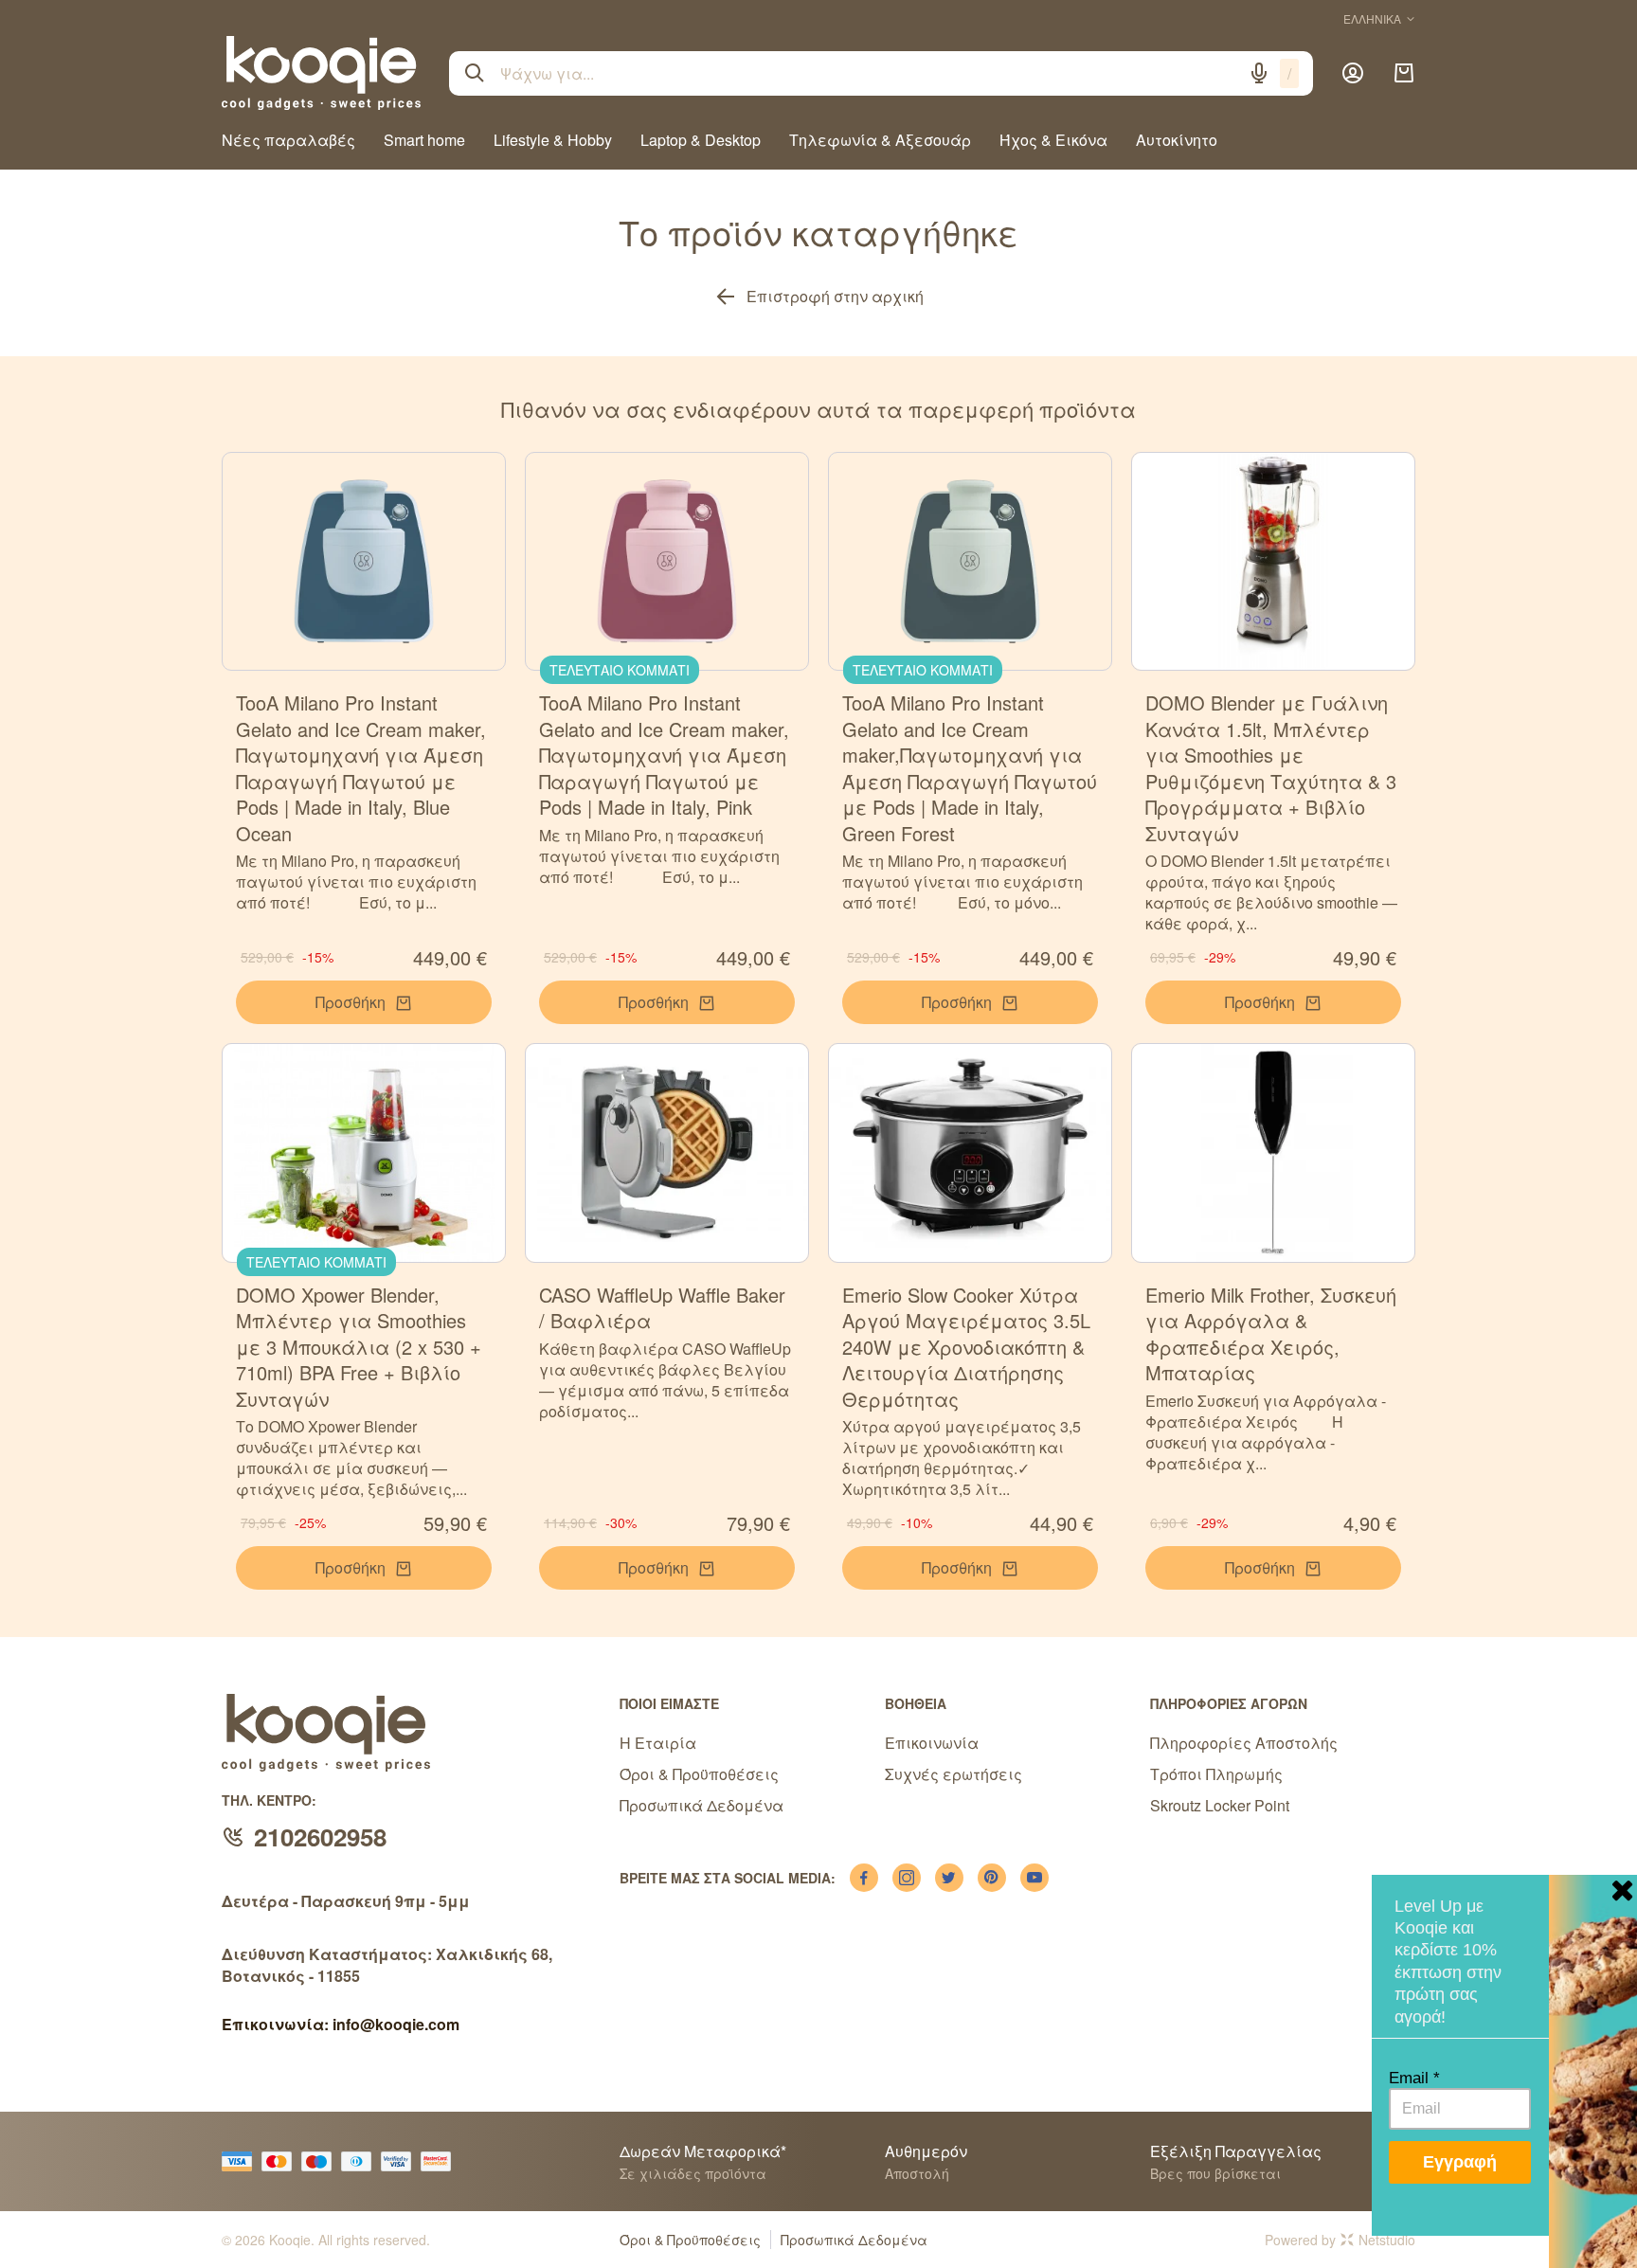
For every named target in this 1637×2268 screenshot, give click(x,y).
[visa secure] (401, 2161)
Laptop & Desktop (701, 140)
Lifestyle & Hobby (553, 140)
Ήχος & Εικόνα (1053, 140)
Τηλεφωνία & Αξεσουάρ (880, 140)
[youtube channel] (1034, 1878)
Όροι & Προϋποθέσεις (699, 1774)
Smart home (424, 140)
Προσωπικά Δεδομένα (702, 1805)
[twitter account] (949, 1878)
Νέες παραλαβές (288, 140)
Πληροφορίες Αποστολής (1244, 1743)
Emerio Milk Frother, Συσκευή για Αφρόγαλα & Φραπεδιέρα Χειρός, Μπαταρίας (1271, 1334)
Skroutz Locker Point (1220, 1805)
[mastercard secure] (441, 2161)
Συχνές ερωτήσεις (953, 1774)
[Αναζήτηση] (475, 73)
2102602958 (320, 1836)
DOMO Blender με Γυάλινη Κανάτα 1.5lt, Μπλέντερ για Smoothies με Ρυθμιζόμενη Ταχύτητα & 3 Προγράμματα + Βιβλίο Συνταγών (1271, 768)
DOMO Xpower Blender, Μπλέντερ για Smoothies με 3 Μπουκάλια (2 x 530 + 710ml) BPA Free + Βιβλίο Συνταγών (359, 1347)
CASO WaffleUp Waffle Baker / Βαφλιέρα (662, 1308)
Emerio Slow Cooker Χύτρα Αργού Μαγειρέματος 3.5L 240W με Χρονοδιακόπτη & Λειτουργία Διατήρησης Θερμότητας (966, 1347)
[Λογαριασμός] (1353, 73)
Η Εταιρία (658, 1743)
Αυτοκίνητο (1177, 140)
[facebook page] (864, 1878)
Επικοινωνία (932, 1743)
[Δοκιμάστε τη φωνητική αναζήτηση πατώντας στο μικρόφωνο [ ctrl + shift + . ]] (1259, 73)
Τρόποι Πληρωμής (1216, 1774)
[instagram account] (907, 1878)
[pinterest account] (992, 1878)
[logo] (321, 73)
